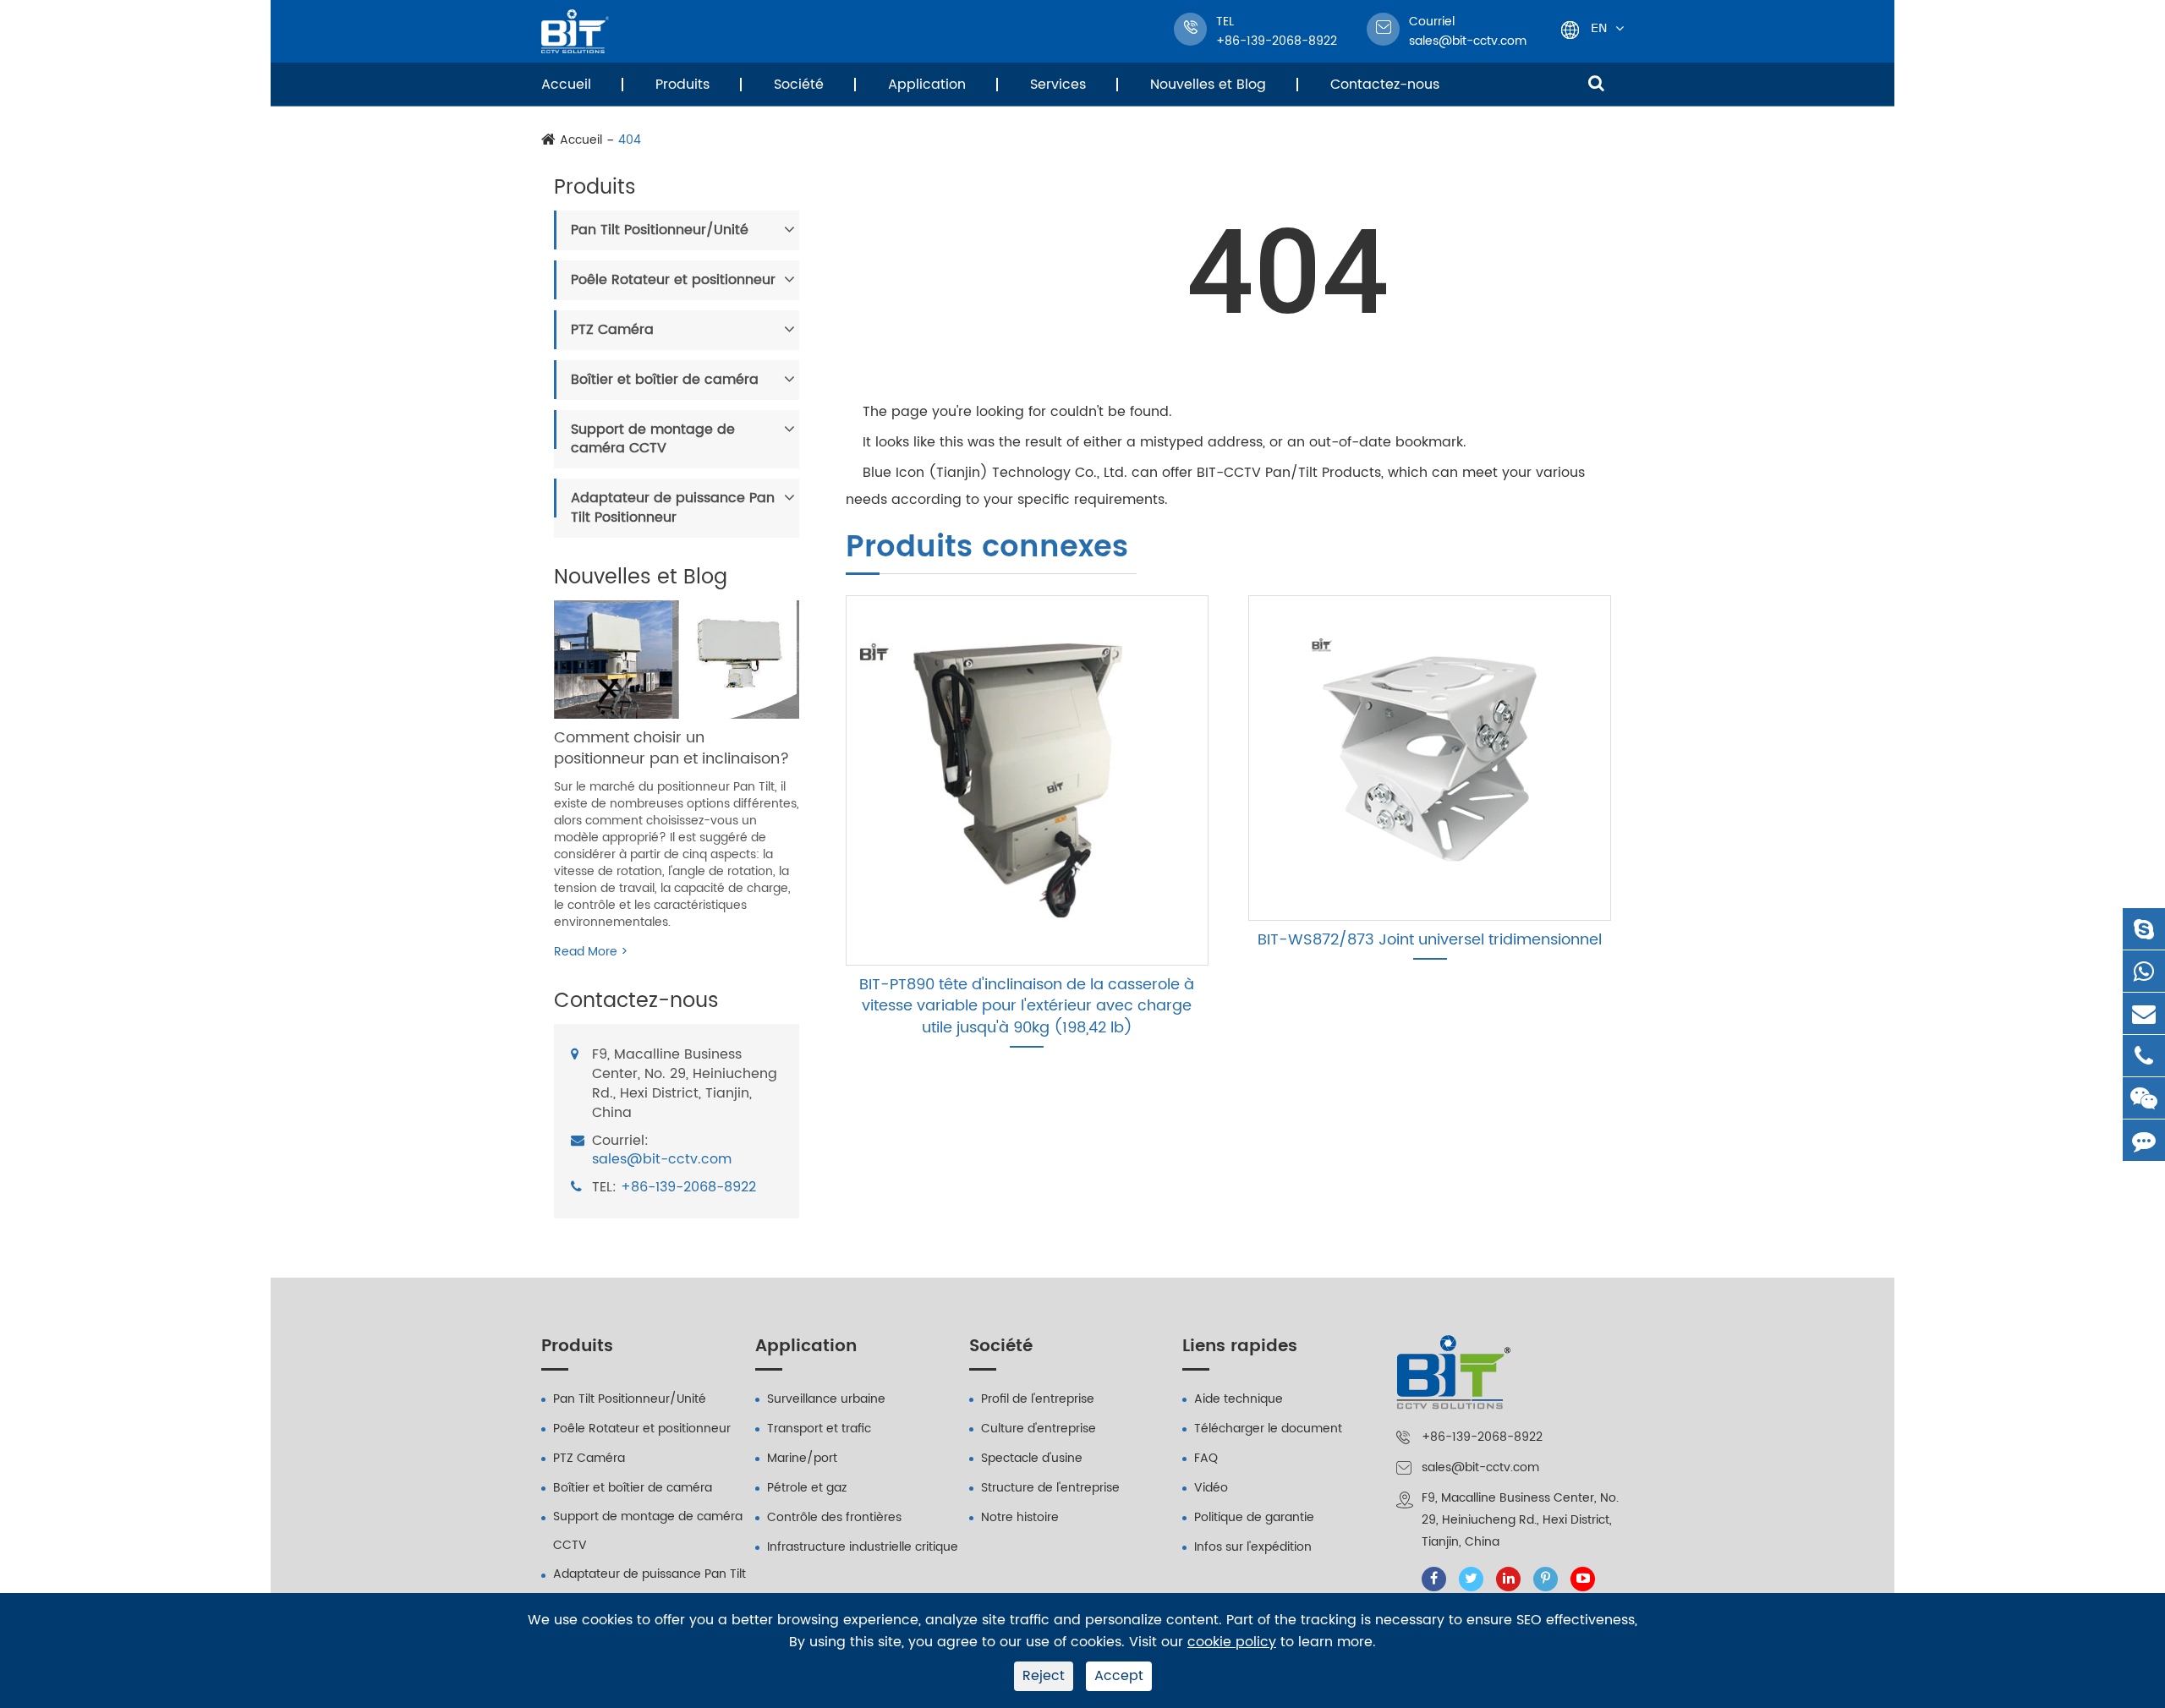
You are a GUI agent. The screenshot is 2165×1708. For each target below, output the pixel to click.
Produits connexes (987, 549)
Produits (682, 85)
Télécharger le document (1268, 1429)
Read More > (591, 952)
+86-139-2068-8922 (688, 1188)
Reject (1044, 1676)
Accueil (566, 85)
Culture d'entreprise (1039, 1429)
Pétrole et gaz (807, 1488)
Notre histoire (1020, 1517)
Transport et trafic (819, 1429)
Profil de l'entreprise (1038, 1399)
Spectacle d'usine (1032, 1458)
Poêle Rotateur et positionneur (673, 280)
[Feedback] (2144, 1140)
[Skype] (2144, 929)
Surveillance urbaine (826, 1399)
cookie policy (1232, 1642)
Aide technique (1239, 1399)
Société (799, 85)
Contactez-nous (1385, 85)
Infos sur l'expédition (1253, 1547)
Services (1058, 85)
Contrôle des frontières (834, 1517)
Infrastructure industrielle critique (863, 1547)
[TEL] (2144, 1056)
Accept (1119, 1676)
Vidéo (1211, 1488)
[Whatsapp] (2144, 971)
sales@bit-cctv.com (1468, 31)
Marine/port (802, 1458)
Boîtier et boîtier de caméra (665, 380)
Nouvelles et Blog (1208, 85)
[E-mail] (2144, 1013)
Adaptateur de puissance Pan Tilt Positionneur (673, 508)
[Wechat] (2144, 1098)
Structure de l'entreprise (1050, 1488)
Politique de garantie (1254, 1517)
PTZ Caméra (612, 330)
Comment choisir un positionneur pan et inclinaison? (671, 749)
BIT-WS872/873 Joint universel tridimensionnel (1430, 940)
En (1599, 27)
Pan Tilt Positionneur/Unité (660, 230)
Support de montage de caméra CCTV (653, 439)
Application (927, 85)
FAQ (1206, 1458)
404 (630, 140)
